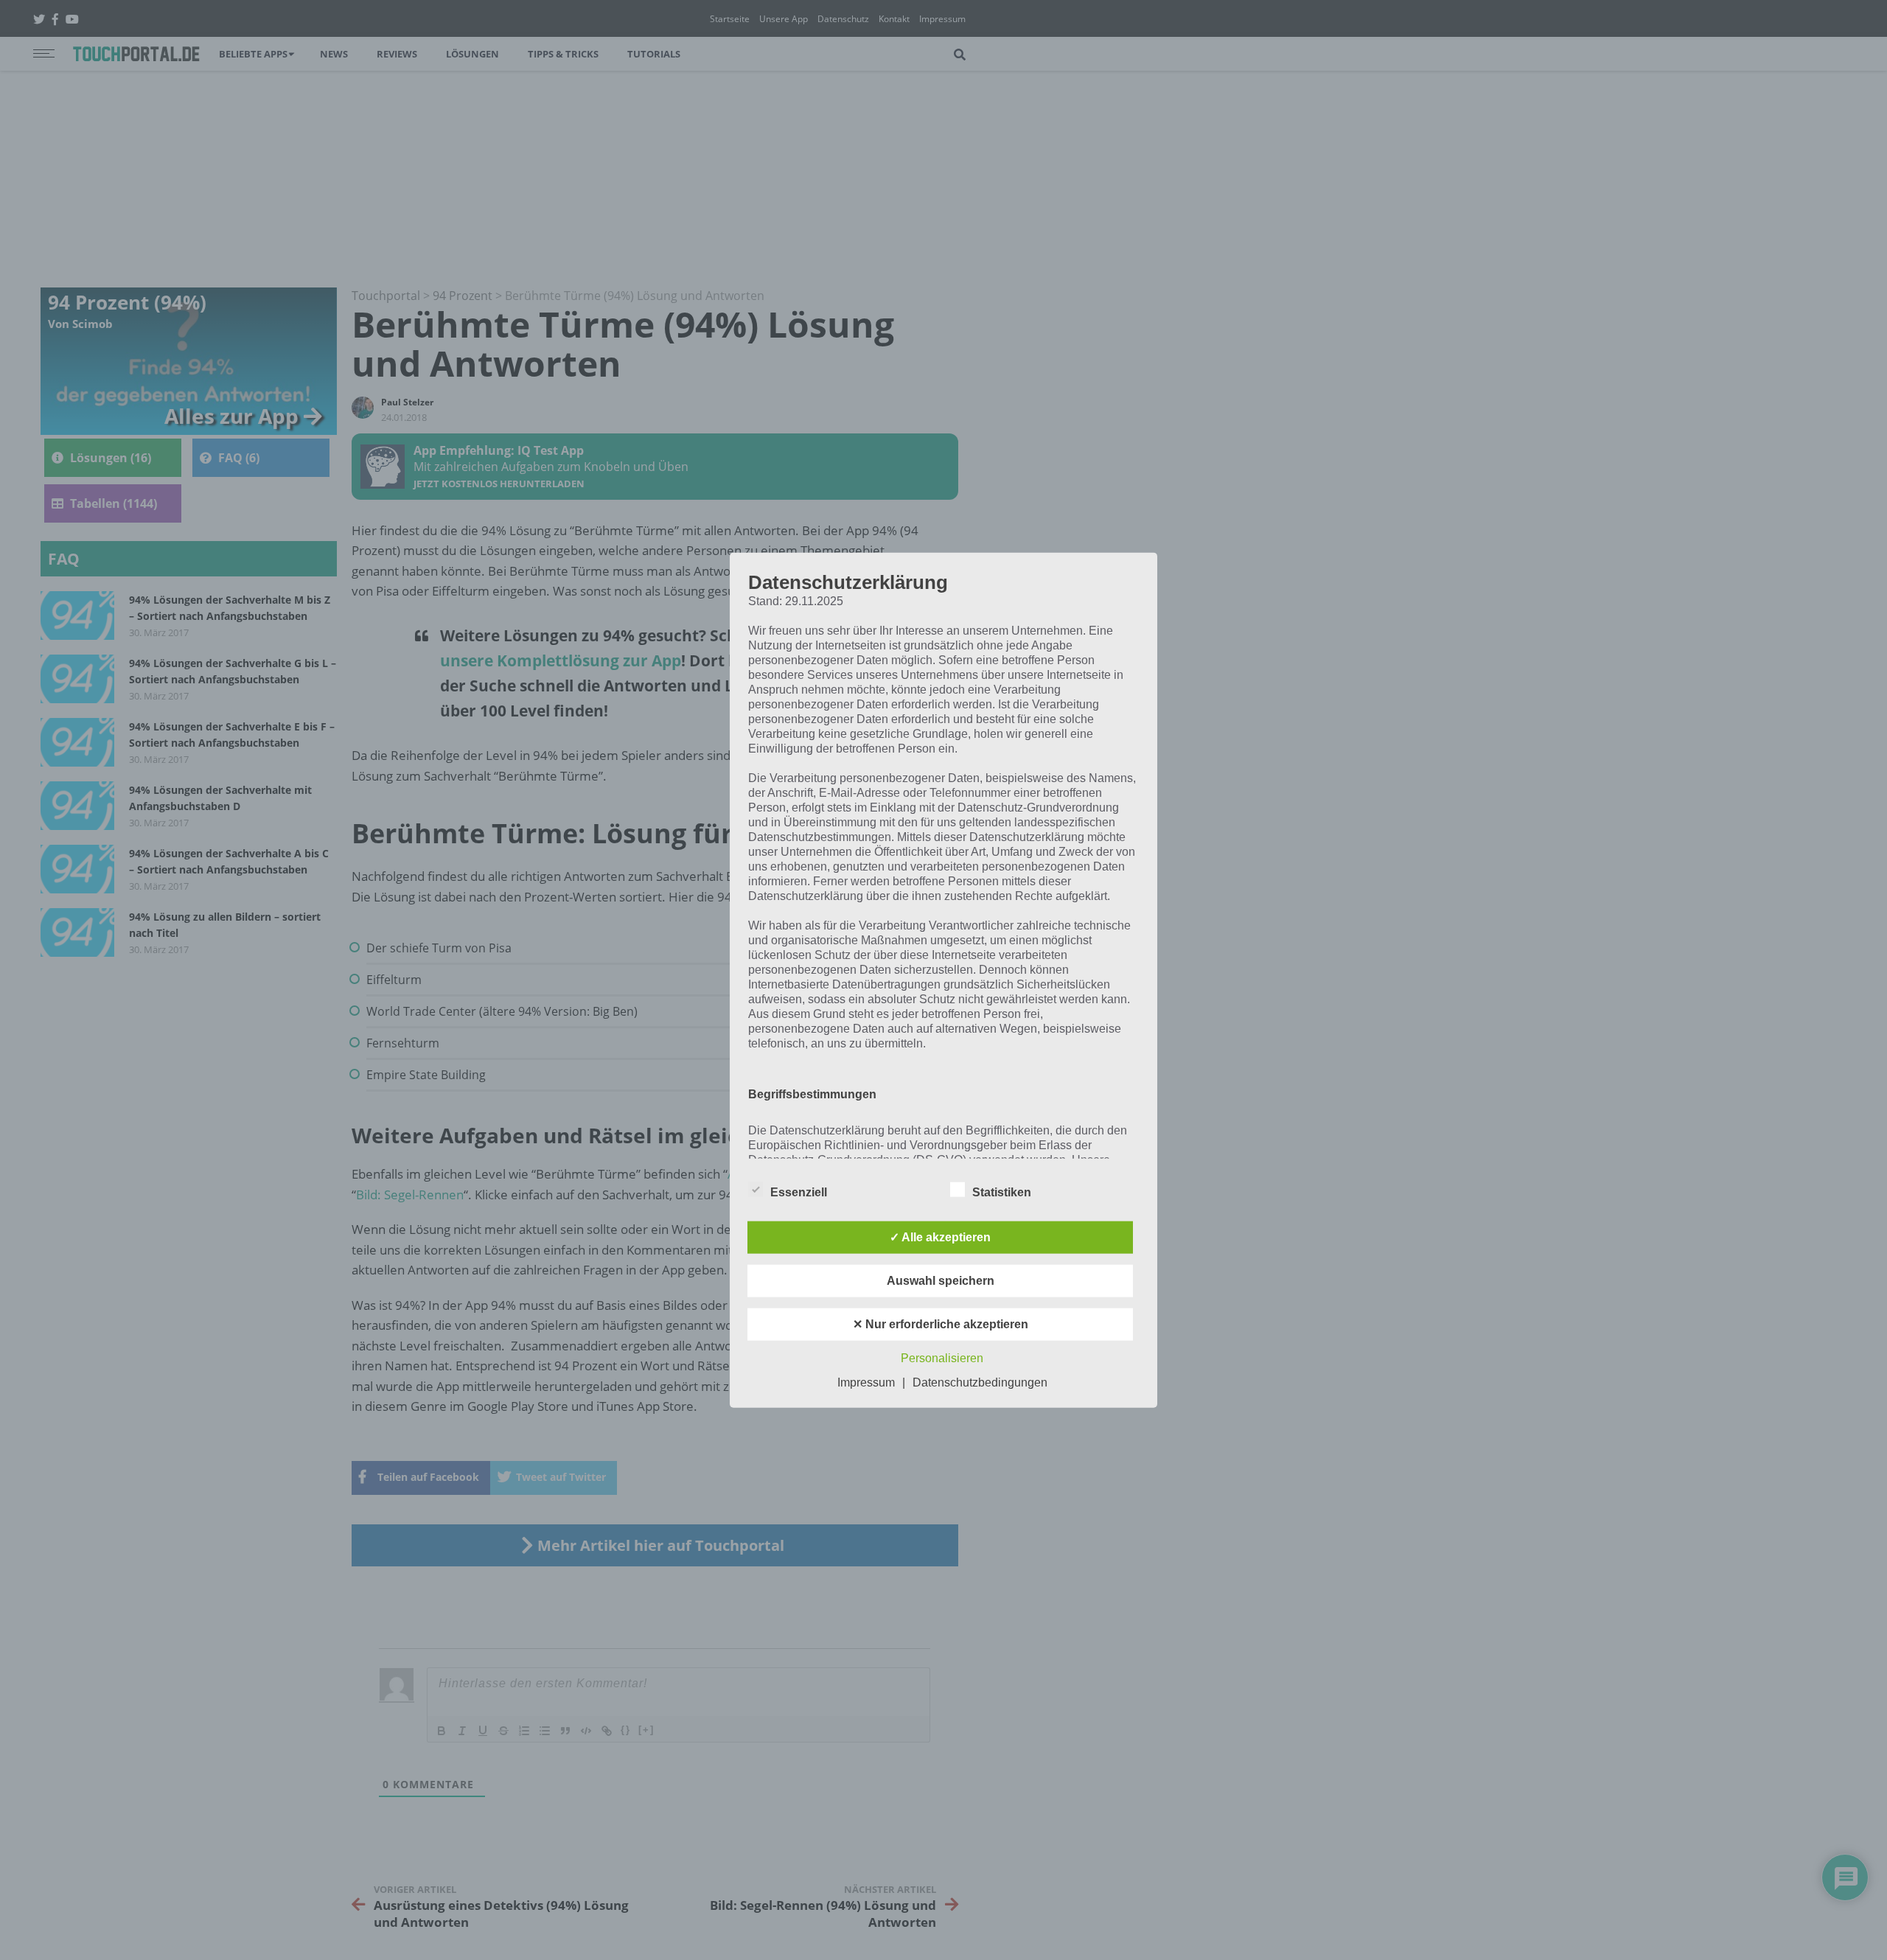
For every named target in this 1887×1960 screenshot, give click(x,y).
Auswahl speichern (941, 1281)
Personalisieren (942, 1358)
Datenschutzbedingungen (980, 1382)
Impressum (866, 1382)
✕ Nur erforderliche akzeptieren (941, 1324)
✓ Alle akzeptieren (940, 1237)
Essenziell (799, 1192)
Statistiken (1002, 1192)
